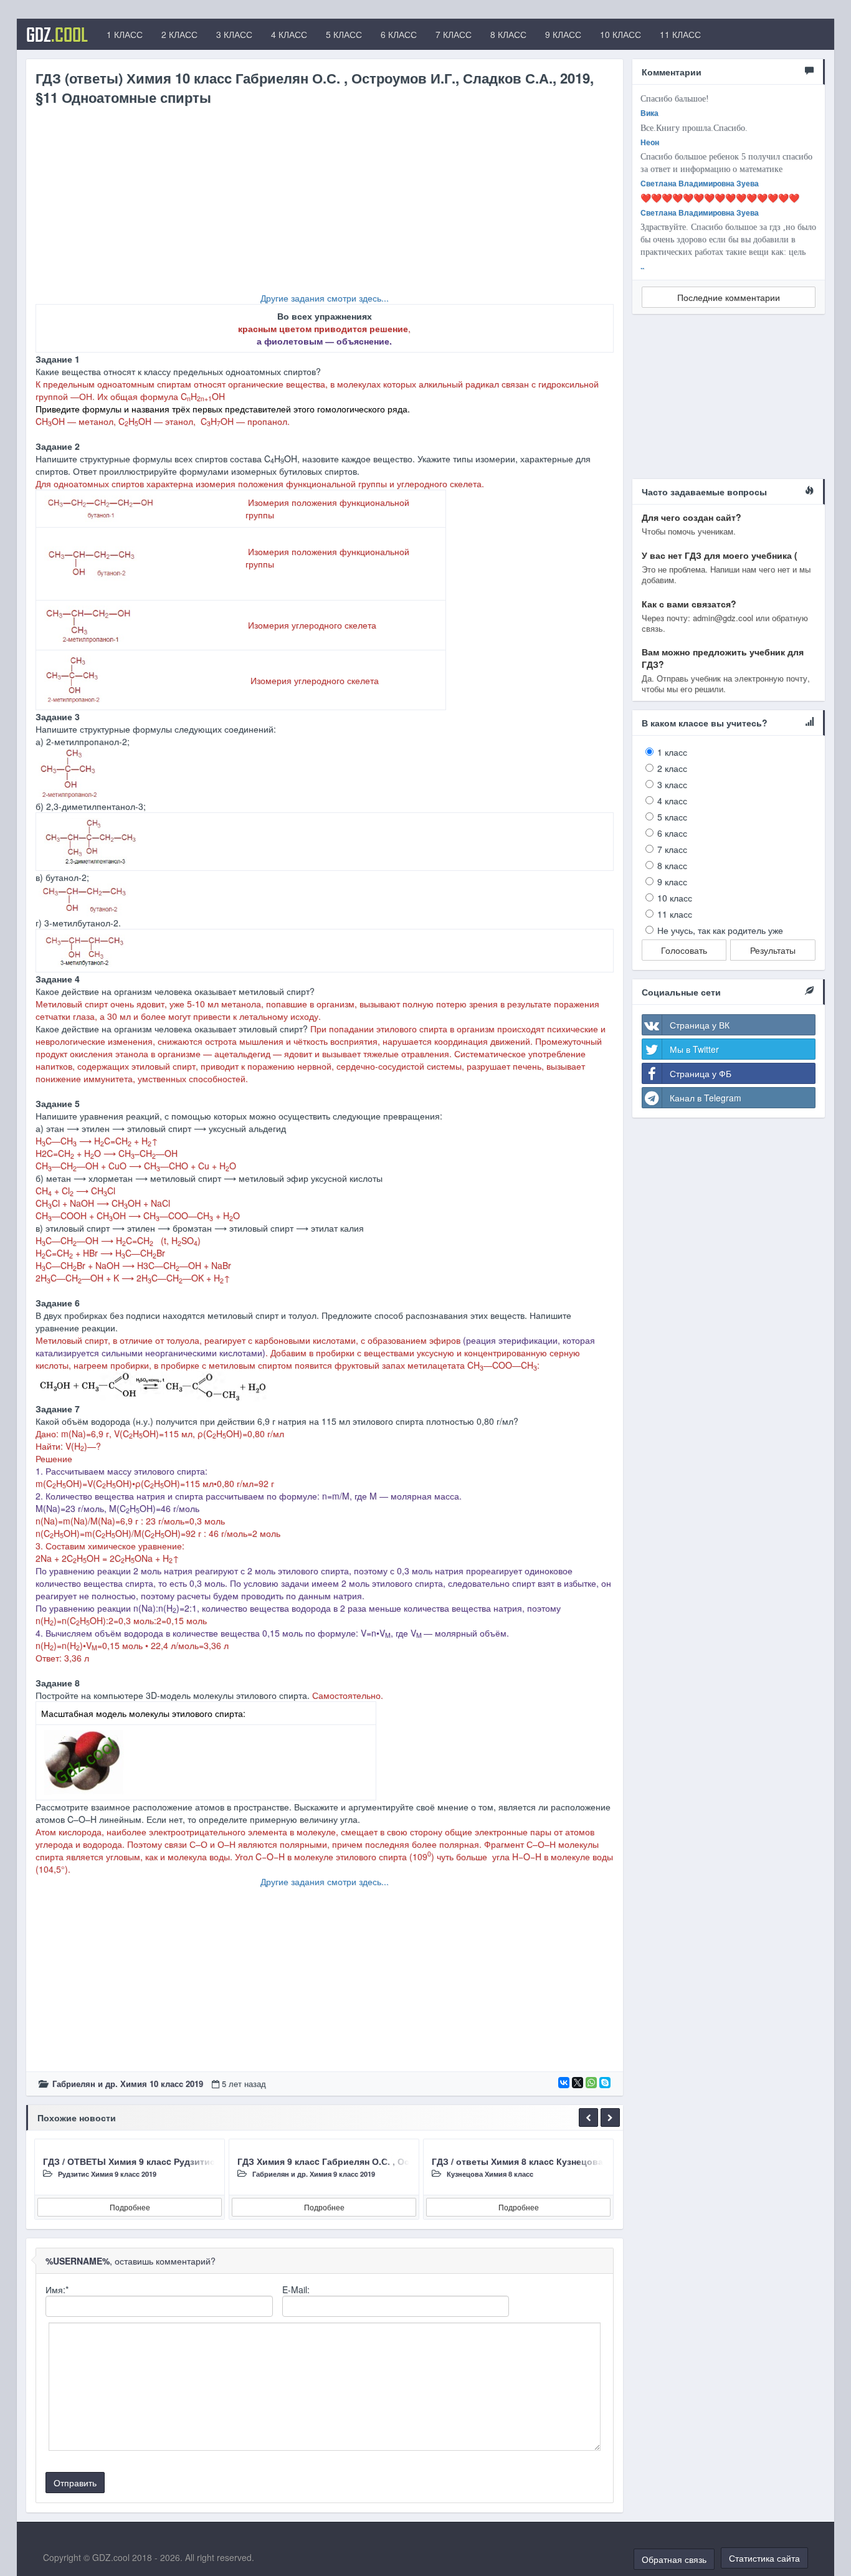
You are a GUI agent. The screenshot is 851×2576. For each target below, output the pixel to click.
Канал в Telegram (706, 1098)
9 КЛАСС (563, 34)
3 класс (672, 784)
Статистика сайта (764, 2558)
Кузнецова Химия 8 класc (490, 2174)
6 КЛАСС (399, 34)
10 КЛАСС (620, 34)
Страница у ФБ (701, 1073)
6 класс (672, 833)
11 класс (675, 914)
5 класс (672, 817)
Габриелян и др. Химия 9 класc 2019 (314, 2174)
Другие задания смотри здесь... (325, 298)
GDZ (57, 34)
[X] (578, 2083)
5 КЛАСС (344, 34)
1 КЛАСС (125, 34)
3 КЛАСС (234, 34)
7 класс (672, 849)
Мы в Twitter (694, 1049)
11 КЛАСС (680, 34)
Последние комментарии (729, 297)
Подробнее (130, 2207)
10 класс (675, 898)
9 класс (672, 882)
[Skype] (605, 2083)
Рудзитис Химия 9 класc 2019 (107, 2174)
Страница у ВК (700, 1025)
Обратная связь (674, 2559)
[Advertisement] (324, 204)
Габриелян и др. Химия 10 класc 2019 (128, 2084)
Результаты (773, 950)
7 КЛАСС (454, 34)
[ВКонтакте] (564, 2083)
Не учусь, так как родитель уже (720, 930)
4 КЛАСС (289, 34)
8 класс (672, 865)
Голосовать (684, 950)
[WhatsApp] (591, 2083)
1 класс (672, 752)
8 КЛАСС (508, 34)
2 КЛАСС (179, 34)
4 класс (672, 801)
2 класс (672, 768)
